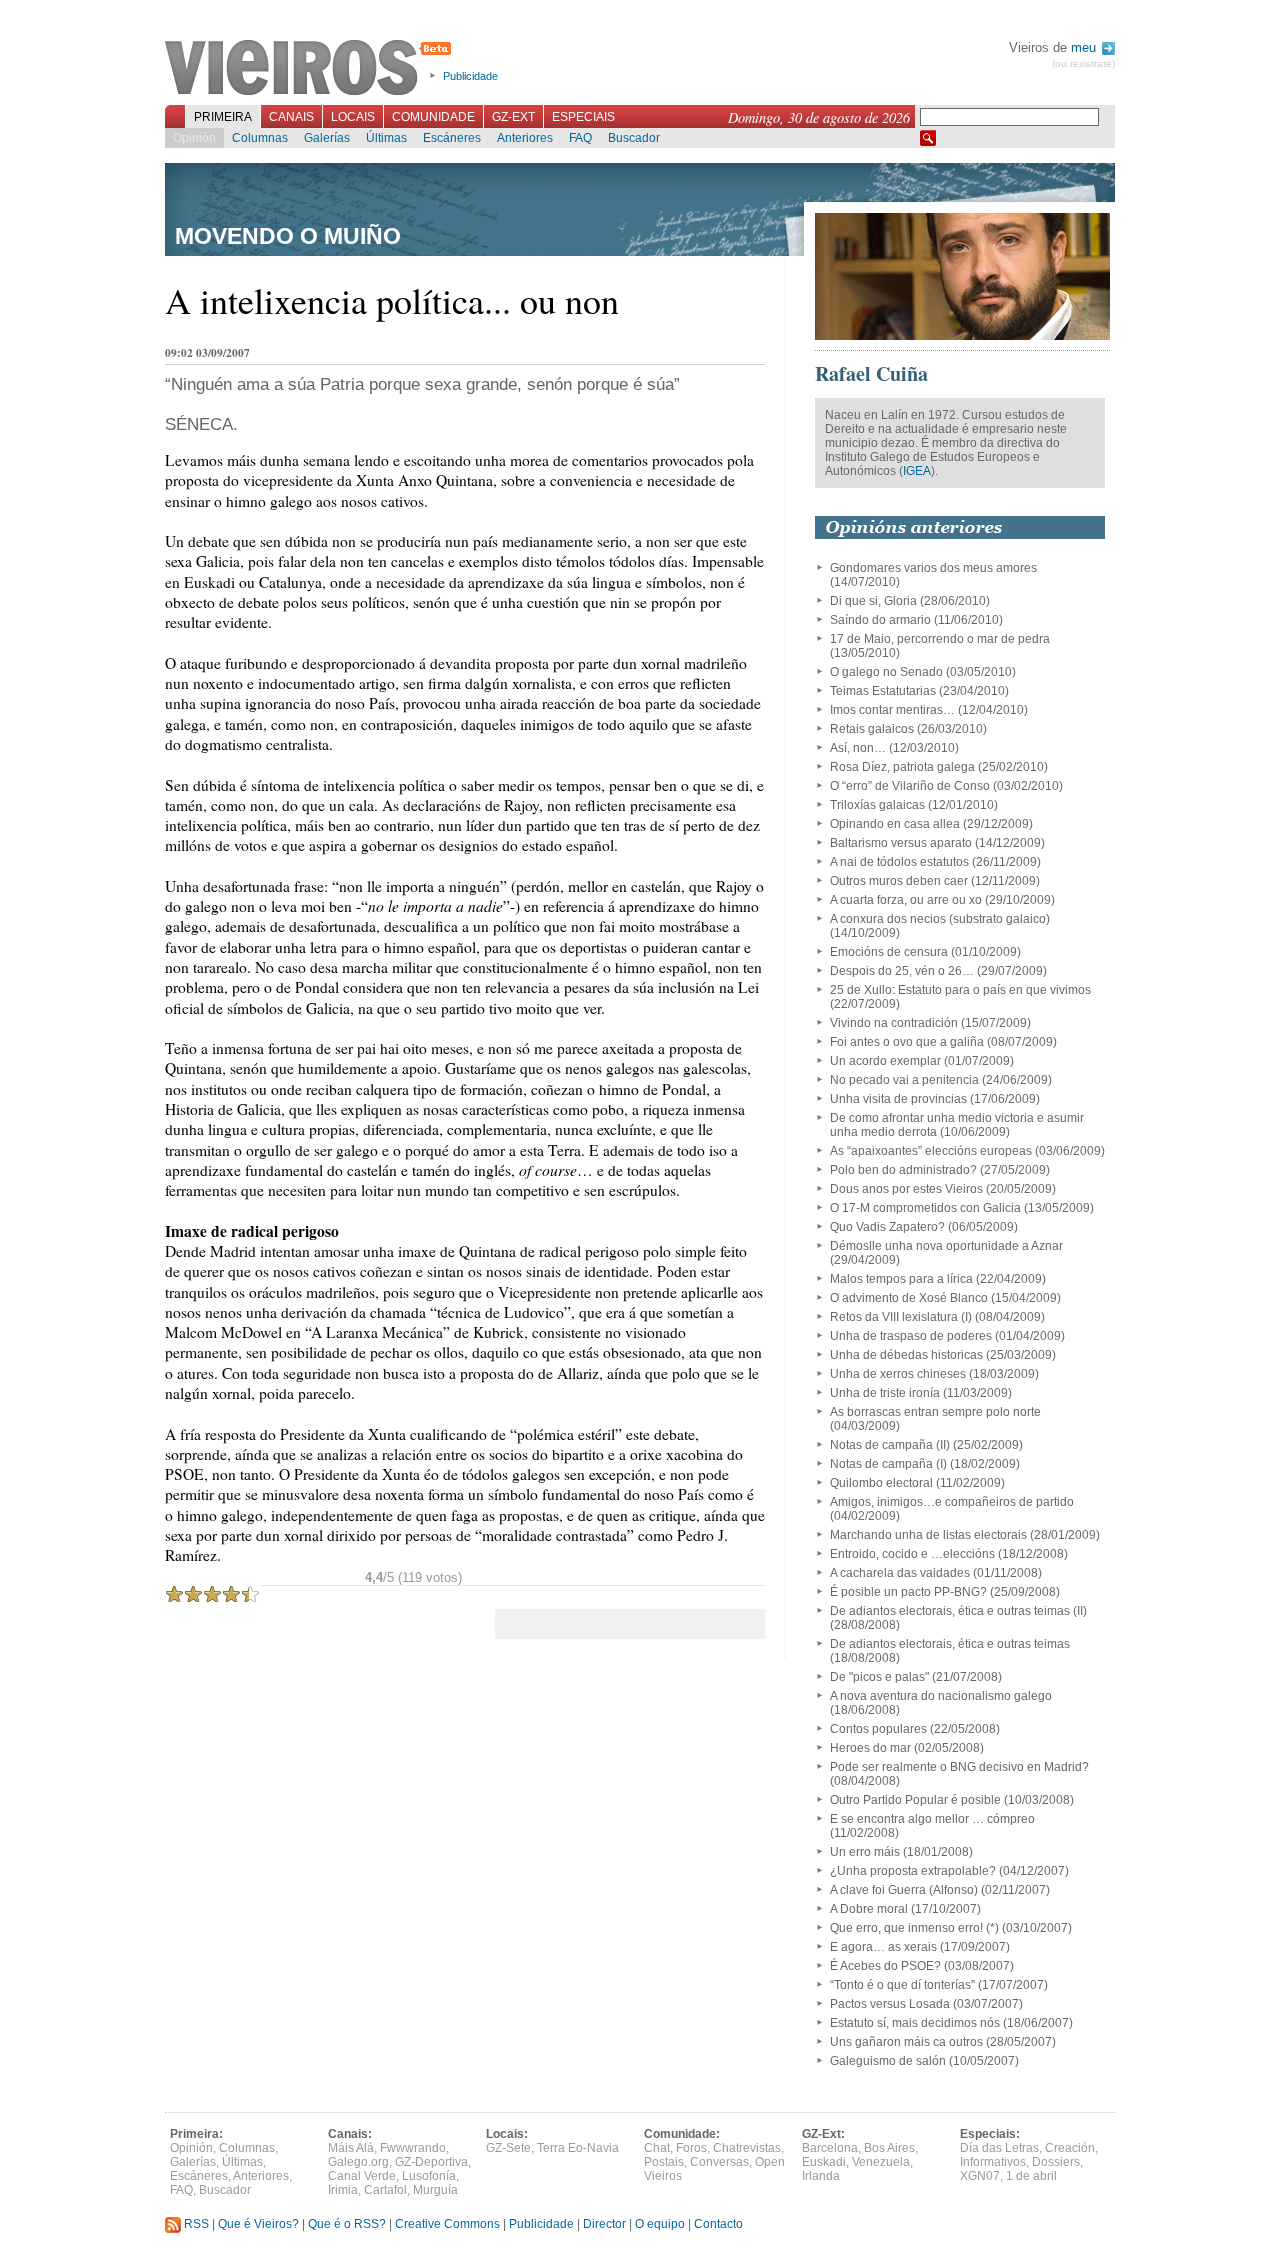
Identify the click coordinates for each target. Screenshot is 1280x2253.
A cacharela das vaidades (900, 1573)
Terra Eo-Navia (578, 2148)
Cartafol (385, 2190)
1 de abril (1031, 2176)
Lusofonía (429, 2176)
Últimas (386, 138)
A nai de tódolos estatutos (899, 862)
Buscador (634, 138)
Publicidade (470, 76)
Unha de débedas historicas (906, 1355)
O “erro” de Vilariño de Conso (910, 786)
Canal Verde (362, 2176)
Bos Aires (889, 2148)
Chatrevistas (747, 2148)
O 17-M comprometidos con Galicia (925, 1208)
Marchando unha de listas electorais (928, 1535)
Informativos (993, 2162)
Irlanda (821, 2176)
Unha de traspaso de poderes (911, 1336)
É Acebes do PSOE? (885, 1966)
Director (604, 2224)
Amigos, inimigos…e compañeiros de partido (952, 1502)
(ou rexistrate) (1083, 63)
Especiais (583, 117)
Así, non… (858, 748)
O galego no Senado (886, 672)
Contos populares (878, 1729)
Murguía (435, 2190)
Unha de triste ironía (885, 1393)
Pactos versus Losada (890, 2004)
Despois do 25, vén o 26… (902, 971)
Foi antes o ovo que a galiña (907, 1042)
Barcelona (830, 2148)
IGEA (917, 471)
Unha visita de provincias (898, 1099)
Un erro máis (865, 1852)
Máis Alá (351, 2148)
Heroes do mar (870, 1748)
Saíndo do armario (880, 620)
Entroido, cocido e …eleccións (912, 1554)
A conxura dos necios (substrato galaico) (940, 919)
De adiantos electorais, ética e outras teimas (950, 1644)
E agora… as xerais (883, 1947)
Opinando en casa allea (895, 824)
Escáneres (452, 138)
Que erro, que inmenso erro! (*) (914, 1928)
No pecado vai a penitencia (904, 1080)
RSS (195, 2224)
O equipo (660, 2224)
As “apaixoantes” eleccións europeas (931, 1151)
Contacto (718, 2224)
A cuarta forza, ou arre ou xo (906, 900)
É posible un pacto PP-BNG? (908, 1592)
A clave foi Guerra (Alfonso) (904, 1890)
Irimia (343, 2190)
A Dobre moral (869, 1909)
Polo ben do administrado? (903, 1170)
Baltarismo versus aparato (901, 843)
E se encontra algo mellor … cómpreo (932, 1819)
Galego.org (358, 2162)
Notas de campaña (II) (890, 1445)
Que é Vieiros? (258, 2224)
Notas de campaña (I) (888, 1464)
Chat (657, 2148)
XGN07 (980, 2176)
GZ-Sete (508, 2148)
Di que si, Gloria (873, 601)
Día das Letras (999, 2148)
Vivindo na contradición (894, 1023)
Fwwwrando (413, 2148)
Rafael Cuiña (871, 373)
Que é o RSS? (347, 2224)
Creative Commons (447, 2224)
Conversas (719, 2162)
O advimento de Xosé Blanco (909, 1298)
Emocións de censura (889, 952)
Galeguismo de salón (888, 2061)
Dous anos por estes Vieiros (906, 1189)
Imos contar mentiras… (892, 710)
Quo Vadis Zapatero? (887, 1227)
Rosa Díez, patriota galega (902, 767)
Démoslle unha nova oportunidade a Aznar (946, 1246)
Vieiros (311, 69)
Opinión (194, 138)
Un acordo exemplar (885, 1061)
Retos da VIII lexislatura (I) (901, 1317)
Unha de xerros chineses (898, 1374)
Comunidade (433, 117)
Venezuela (881, 2162)
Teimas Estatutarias (883, 691)
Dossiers (1056, 2162)
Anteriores (525, 138)
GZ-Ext (513, 117)
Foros (691, 2148)
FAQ (580, 138)
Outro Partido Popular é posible (915, 1800)
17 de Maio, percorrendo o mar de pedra (940, 639)
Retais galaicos (872, 729)
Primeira (223, 117)
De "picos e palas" (879, 1677)
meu (1085, 47)
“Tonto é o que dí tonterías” (902, 1985)
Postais (664, 2162)
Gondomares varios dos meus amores (933, 568)
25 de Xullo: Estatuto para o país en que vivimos (960, 990)
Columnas (260, 138)
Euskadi (824, 2162)
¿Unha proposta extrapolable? (913, 1871)
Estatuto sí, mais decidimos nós (915, 2023)
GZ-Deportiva (431, 2162)
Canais (291, 117)
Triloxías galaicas (877, 805)
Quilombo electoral (881, 1483)
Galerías (327, 138)
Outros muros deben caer (899, 881)
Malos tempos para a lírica (901, 1279)
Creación (1070, 2148)
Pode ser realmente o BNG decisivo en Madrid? (959, 1767)
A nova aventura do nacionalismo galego (941, 1696)
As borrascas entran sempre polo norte (935, 1412)
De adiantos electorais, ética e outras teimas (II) (958, 1611)
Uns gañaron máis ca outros (906, 2042)
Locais (353, 117)
